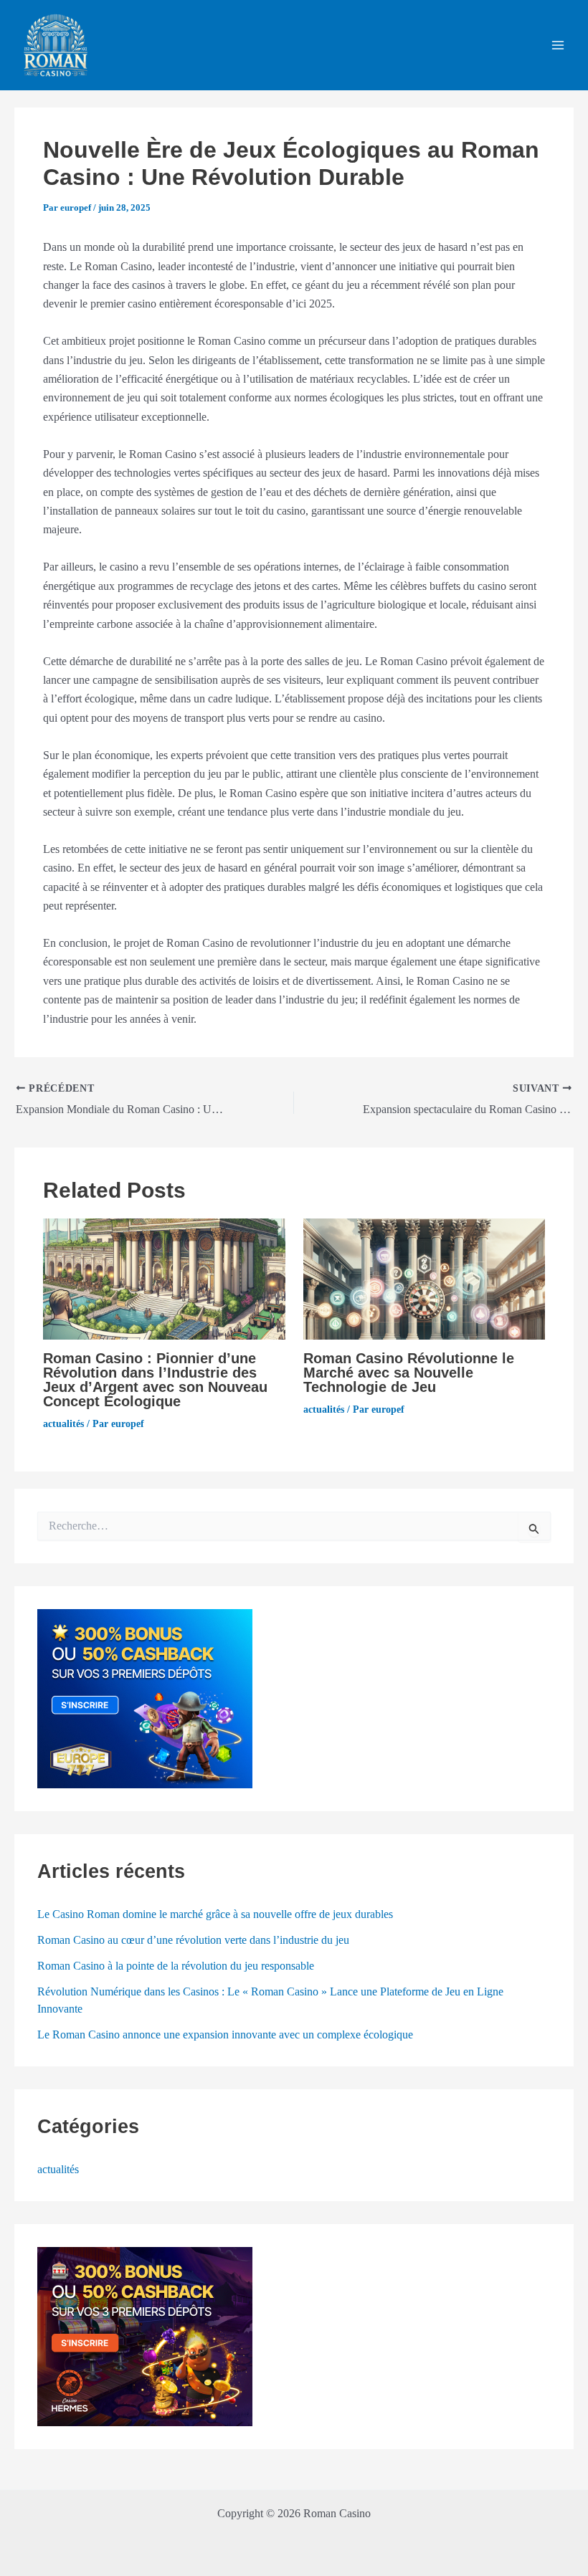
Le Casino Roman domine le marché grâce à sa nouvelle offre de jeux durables (215, 1914)
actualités (63, 1424)
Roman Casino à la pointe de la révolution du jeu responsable (176, 1966)
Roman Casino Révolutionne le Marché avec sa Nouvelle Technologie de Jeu (409, 1373)
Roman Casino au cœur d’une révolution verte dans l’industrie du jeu (193, 1940)
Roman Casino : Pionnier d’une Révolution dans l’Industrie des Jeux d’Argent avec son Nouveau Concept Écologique (155, 1380)
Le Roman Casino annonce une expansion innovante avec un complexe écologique (225, 2034)
